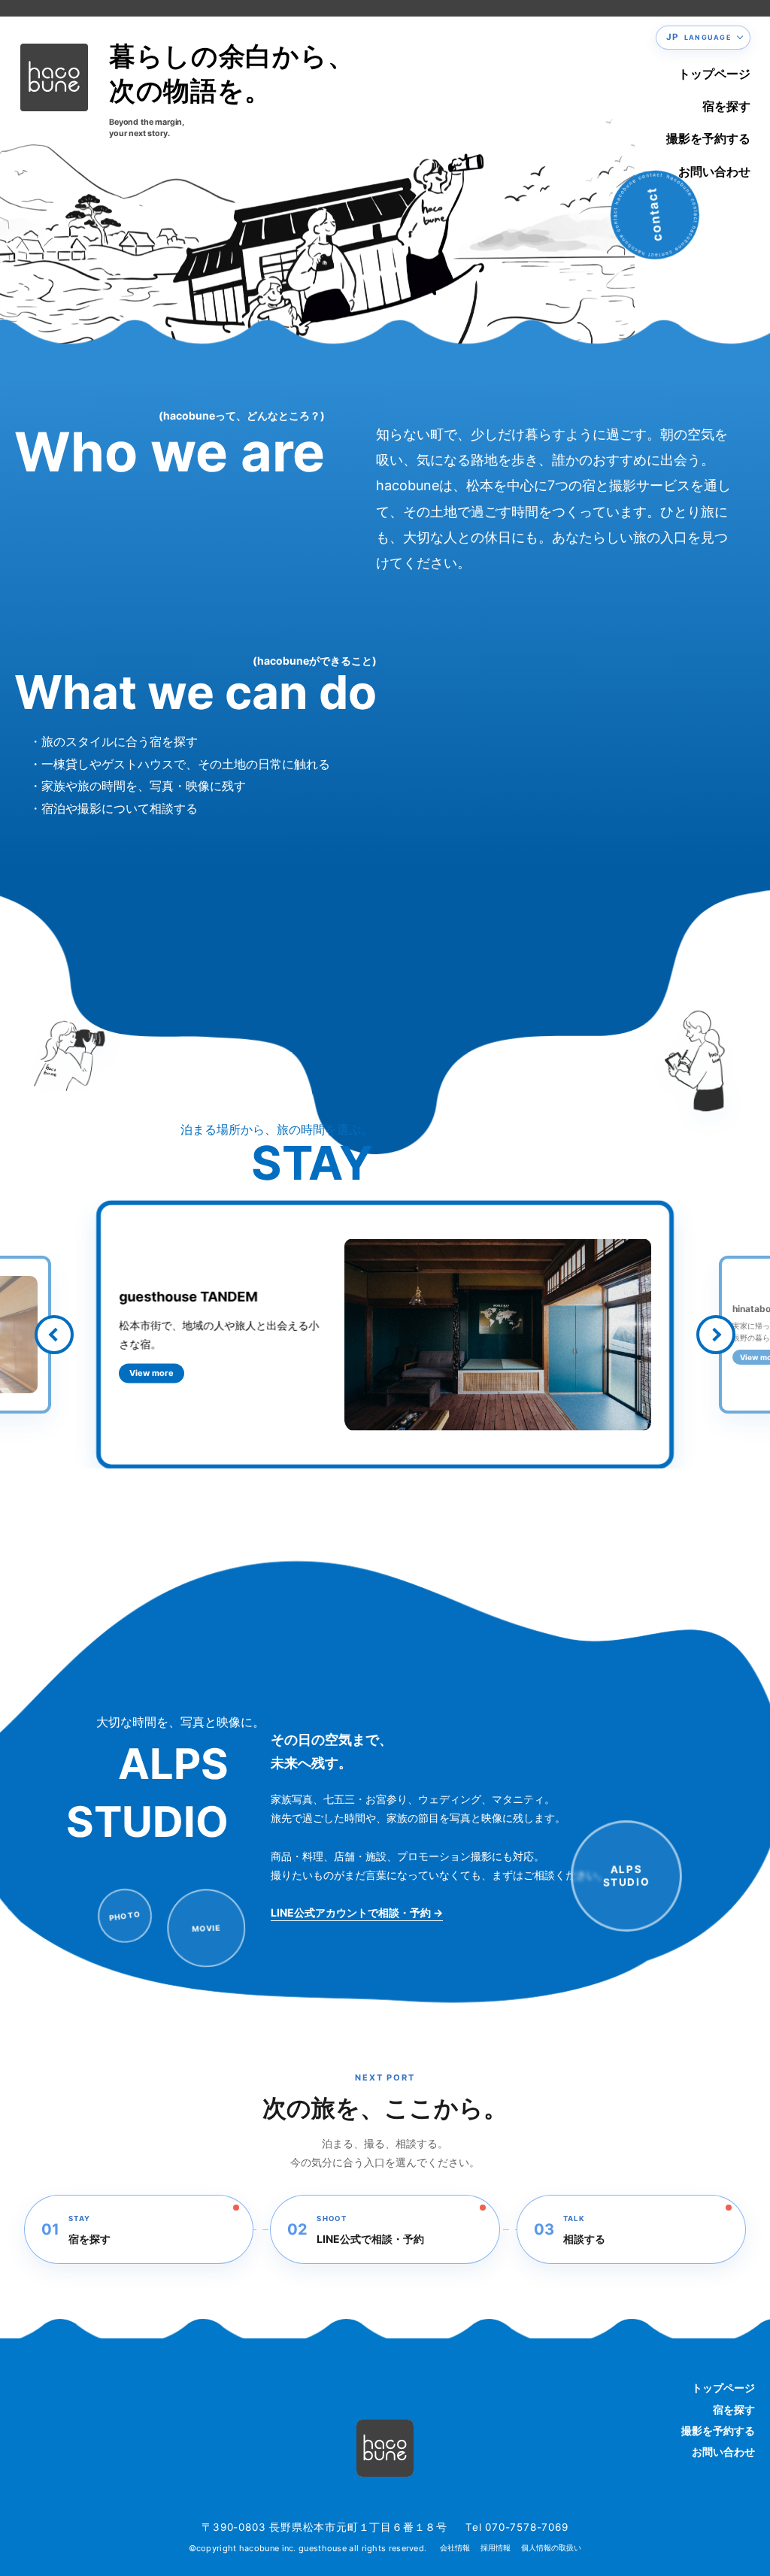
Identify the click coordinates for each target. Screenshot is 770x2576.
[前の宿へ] (54, 1334)
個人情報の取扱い (551, 2548)
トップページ (714, 74)
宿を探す (726, 106)
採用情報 (496, 2548)
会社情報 (455, 2548)
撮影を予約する (708, 138)
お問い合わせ (714, 171)
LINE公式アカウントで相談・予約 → (357, 1912)
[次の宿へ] (716, 1334)
